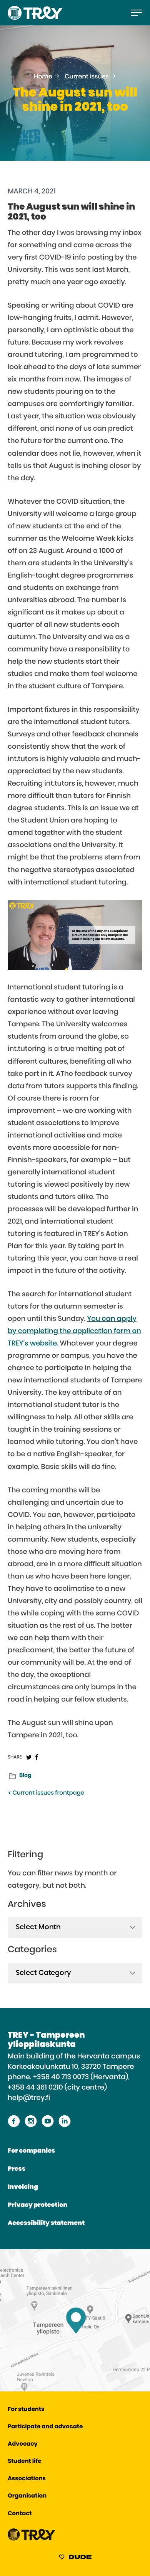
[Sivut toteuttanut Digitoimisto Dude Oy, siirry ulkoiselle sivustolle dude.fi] (75, 2558)
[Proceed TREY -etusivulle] (32, 2539)
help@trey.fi (29, 2098)
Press (17, 2169)
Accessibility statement (46, 2223)
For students (26, 2410)
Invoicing (23, 2187)
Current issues (87, 77)
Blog (25, 1775)
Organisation (27, 2496)
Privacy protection (37, 2205)
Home (43, 77)
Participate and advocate (45, 2427)
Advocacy (23, 2444)
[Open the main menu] (137, 13)
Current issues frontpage (48, 1793)
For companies (31, 2151)
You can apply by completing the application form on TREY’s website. (74, 1331)
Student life (24, 2462)
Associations (27, 2479)
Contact (20, 2514)
